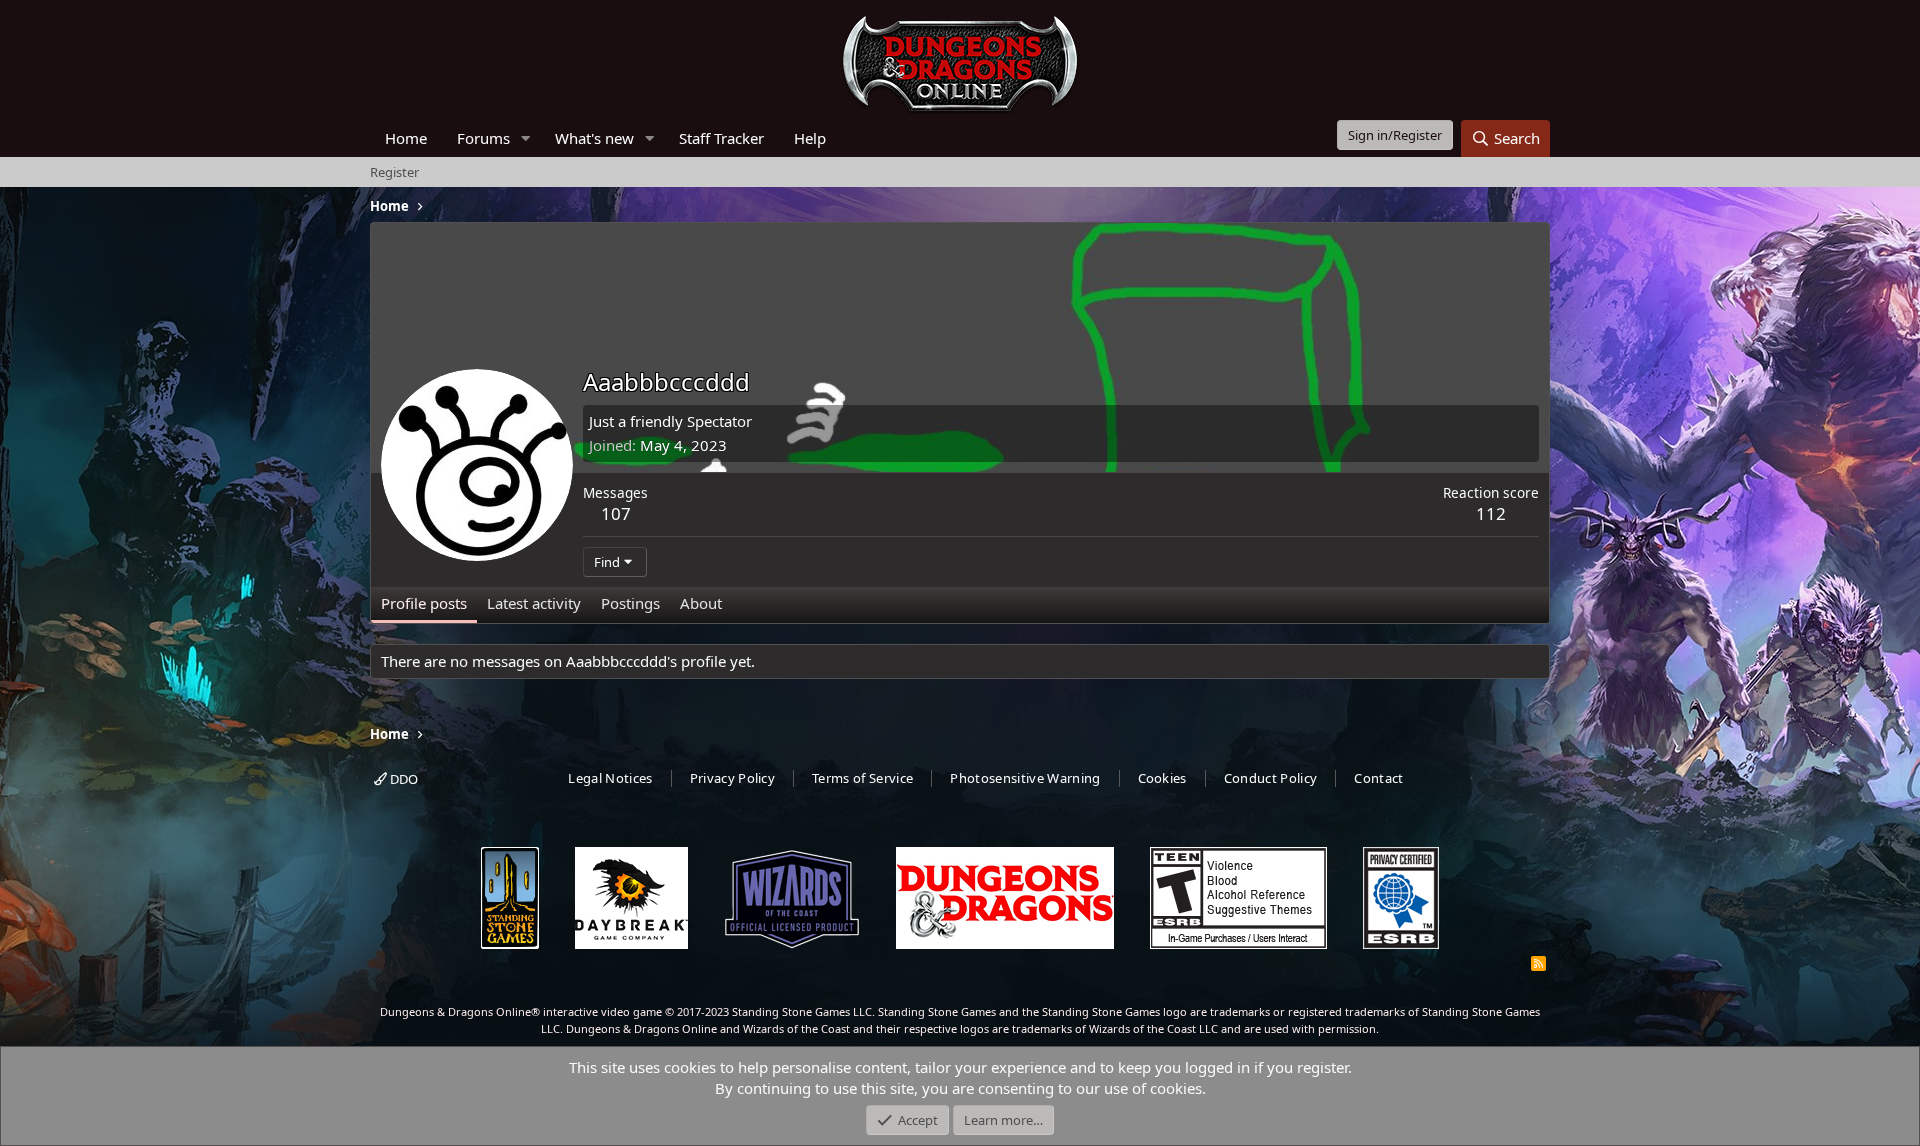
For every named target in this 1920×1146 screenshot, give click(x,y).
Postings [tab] (630, 603)
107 (616, 513)
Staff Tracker (721, 138)
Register (394, 172)
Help (810, 138)
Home (406, 138)
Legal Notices (610, 778)
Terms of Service (862, 778)
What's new (594, 138)
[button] (526, 138)
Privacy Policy (733, 778)
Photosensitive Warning (1025, 778)
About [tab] (701, 603)
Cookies (1162, 778)
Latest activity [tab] (534, 603)
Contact (1378, 778)
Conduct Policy (1271, 778)
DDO (402, 779)
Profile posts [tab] (424, 603)
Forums (483, 138)
